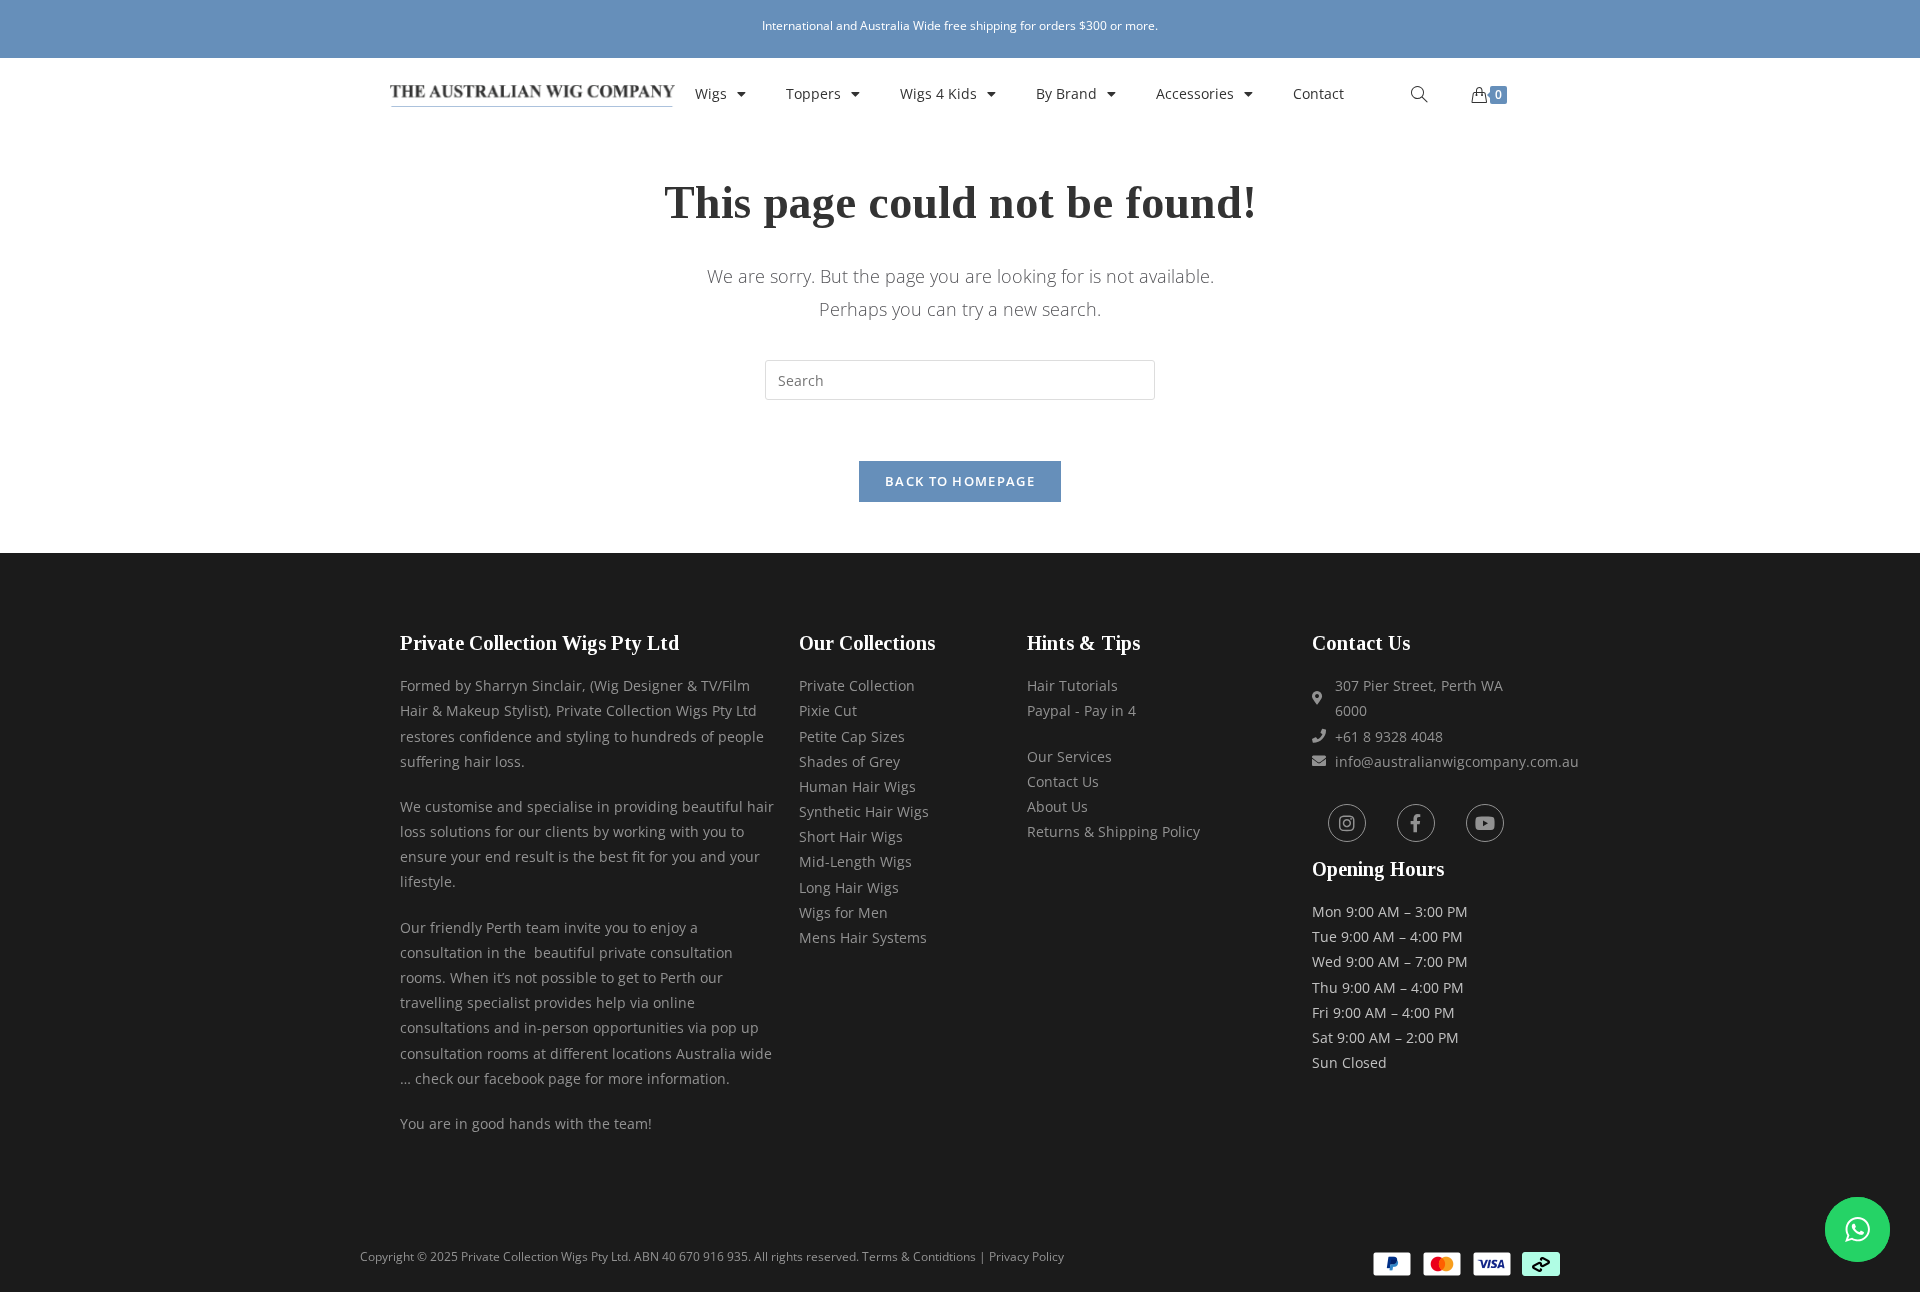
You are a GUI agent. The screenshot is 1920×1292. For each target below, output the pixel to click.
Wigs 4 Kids (938, 93)
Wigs (711, 93)
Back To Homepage (960, 481)
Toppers (813, 93)
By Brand (1066, 93)
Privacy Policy (1026, 1256)
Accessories (1195, 93)
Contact (1318, 93)
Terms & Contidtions (919, 1256)
